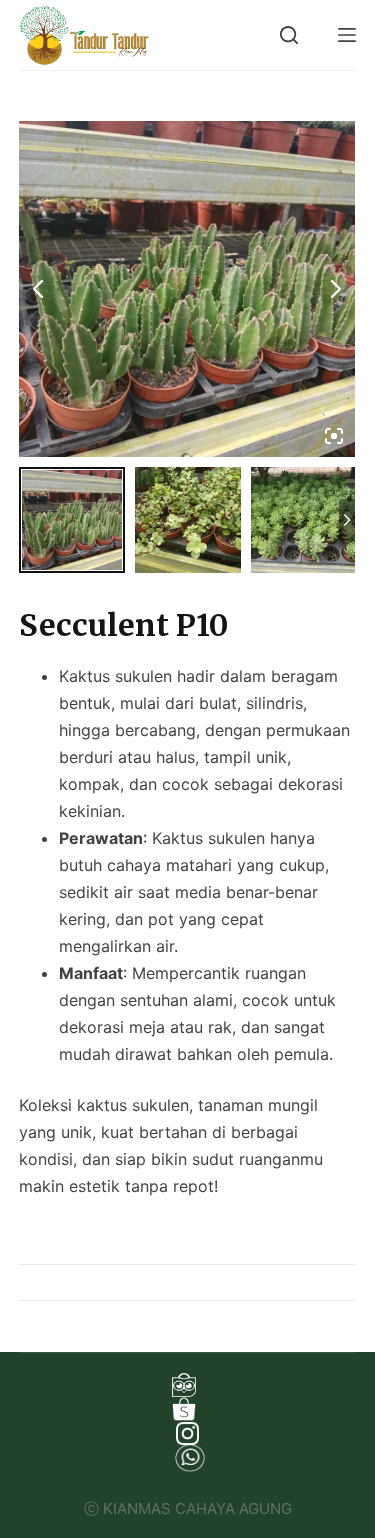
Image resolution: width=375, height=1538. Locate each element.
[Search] (289, 35)
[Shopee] (187, 1409)
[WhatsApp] (187, 1458)
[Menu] (347, 35)
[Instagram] (187, 1433)
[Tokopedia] (187, 1385)
